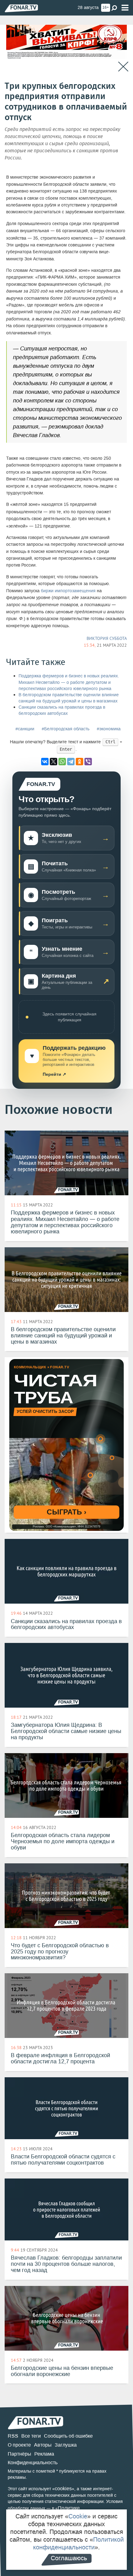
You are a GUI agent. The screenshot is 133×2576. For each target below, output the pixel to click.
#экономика (109, 729)
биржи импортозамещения (68, 591)
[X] (54, 762)
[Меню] (125, 8)
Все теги (31, 2436)
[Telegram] (71, 762)
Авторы (43, 2445)
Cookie (78, 2516)
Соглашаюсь (69, 2558)
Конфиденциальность (33, 2463)
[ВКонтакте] (45, 762)
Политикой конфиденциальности (78, 2543)
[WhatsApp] (62, 762)
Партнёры (19, 2454)
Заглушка (66, 2445)
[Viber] (88, 762)
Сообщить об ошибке (68, 2436)
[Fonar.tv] (21, 8)
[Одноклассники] (79, 762)
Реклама (44, 2454)
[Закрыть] (123, 67)
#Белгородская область (66, 729)
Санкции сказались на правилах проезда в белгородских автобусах (62, 710)
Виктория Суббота (107, 638)
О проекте (19, 2445)
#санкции (25, 729)
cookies (63, 2489)
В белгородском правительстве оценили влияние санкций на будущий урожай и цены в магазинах (69, 698)
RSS (13, 2436)
